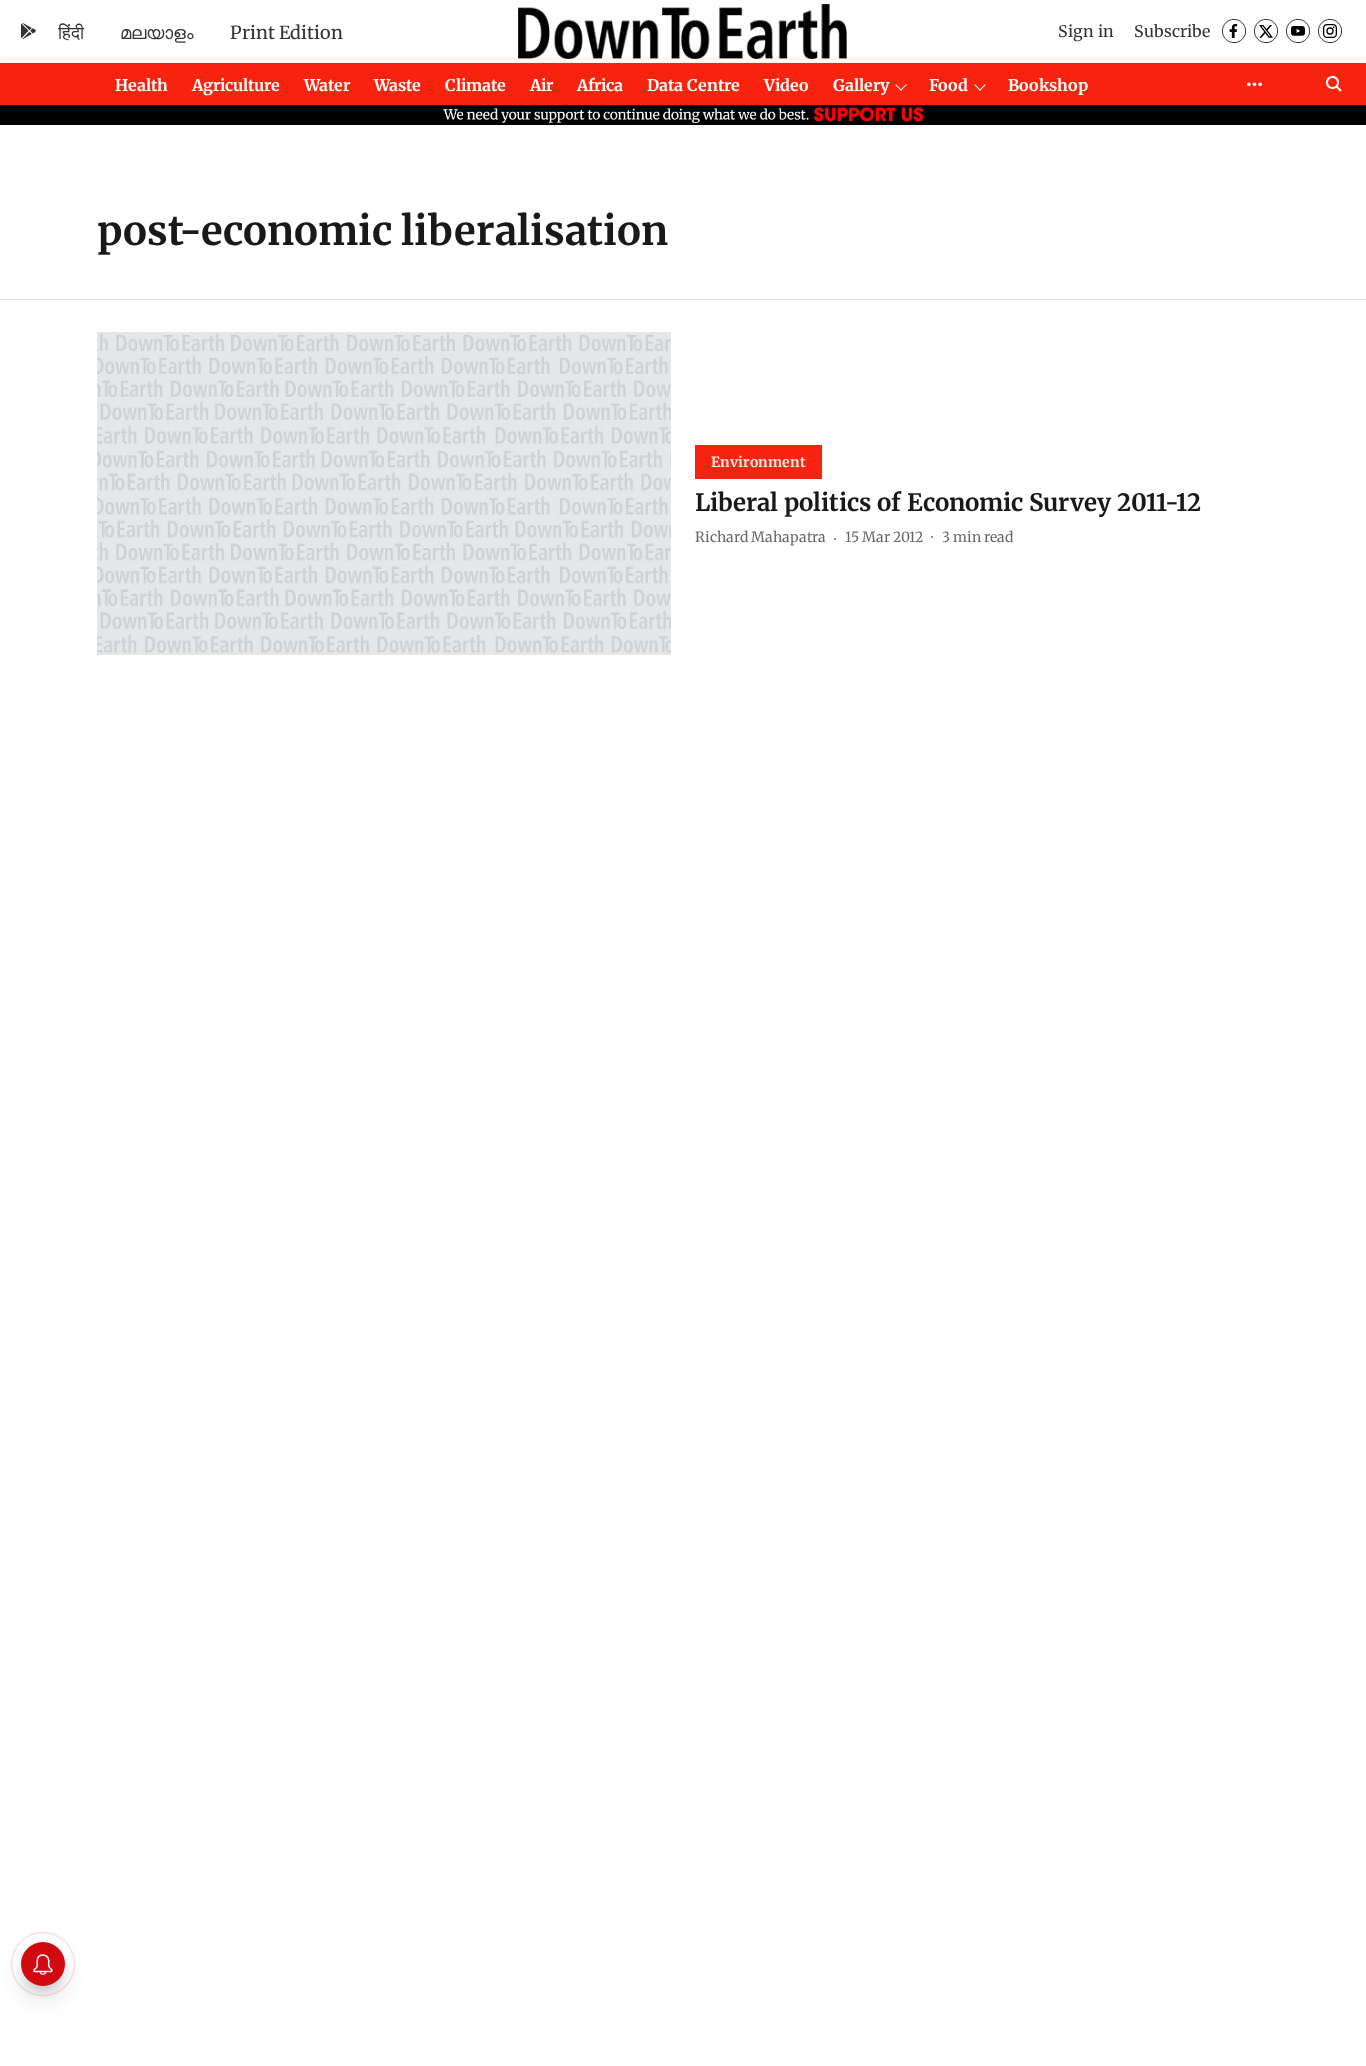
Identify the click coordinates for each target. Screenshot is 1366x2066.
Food (948, 85)
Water (327, 85)
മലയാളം (157, 32)
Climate (475, 85)
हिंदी (71, 32)
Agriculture (236, 85)
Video (786, 85)
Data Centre (693, 85)
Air (541, 85)
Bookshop (1048, 85)
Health (141, 85)
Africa (600, 85)
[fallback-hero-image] (384, 493)
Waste (397, 85)
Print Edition (286, 32)
